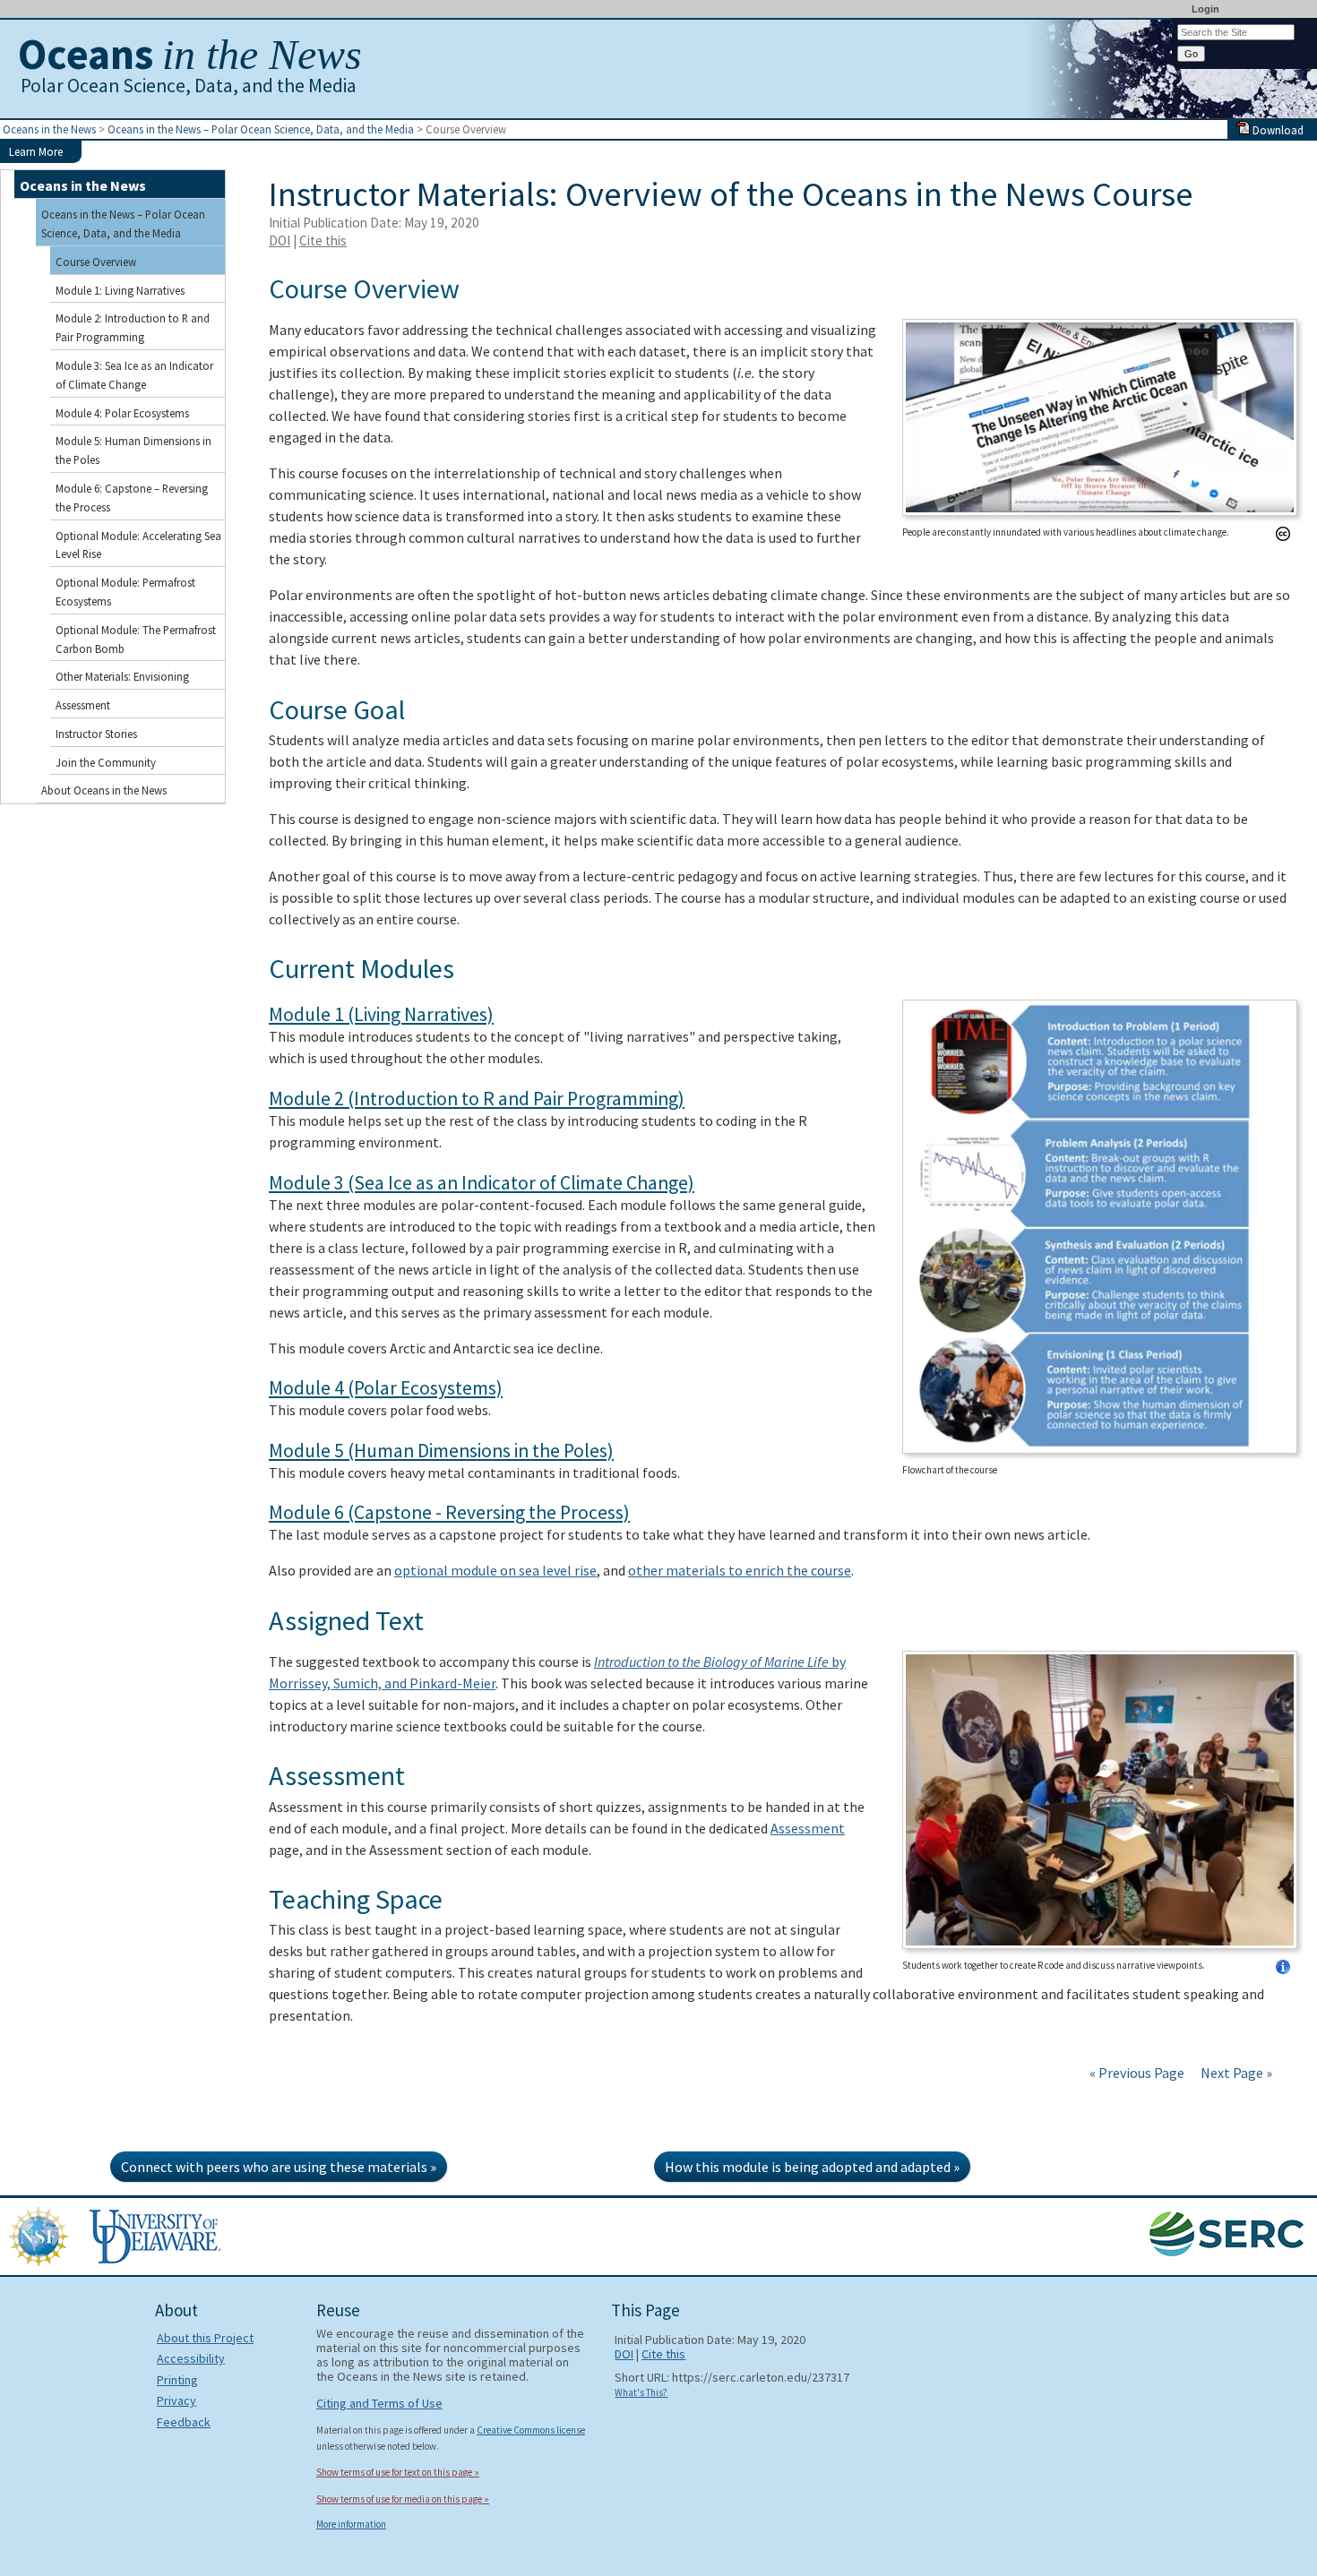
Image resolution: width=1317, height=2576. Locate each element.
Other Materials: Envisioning (122, 676)
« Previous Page (1137, 2073)
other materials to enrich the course (740, 1570)
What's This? (641, 2392)
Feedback (184, 2422)
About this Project (205, 2338)
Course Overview (96, 262)
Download (1277, 130)
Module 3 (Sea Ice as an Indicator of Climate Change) (482, 1183)
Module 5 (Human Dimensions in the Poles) (441, 1451)
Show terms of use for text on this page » (398, 2472)
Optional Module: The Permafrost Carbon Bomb (136, 639)
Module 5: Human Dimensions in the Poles (133, 450)
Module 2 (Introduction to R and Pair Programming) (477, 1099)
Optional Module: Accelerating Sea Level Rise (138, 545)
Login (1205, 9)
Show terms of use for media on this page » (403, 2499)
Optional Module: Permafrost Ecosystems (125, 592)
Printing (177, 2380)
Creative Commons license (531, 2430)
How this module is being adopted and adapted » (812, 2167)
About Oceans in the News (104, 790)
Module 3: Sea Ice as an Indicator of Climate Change (134, 375)
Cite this (323, 240)
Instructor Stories (96, 734)
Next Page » (1235, 2073)
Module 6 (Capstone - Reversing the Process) (449, 1512)
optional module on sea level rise (495, 1570)
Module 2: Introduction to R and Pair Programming (133, 327)
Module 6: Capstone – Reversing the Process (132, 498)
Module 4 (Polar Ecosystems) (386, 1388)
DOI (280, 240)
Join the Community (106, 762)
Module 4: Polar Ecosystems (122, 413)
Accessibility (191, 2358)
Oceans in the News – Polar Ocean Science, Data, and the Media (261, 129)
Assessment (808, 1828)
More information (351, 2524)
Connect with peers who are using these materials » (279, 2167)
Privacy (176, 2400)
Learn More (36, 151)
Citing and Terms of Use (379, 2403)
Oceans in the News (49, 129)
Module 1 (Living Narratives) (381, 1014)
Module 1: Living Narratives (120, 290)
